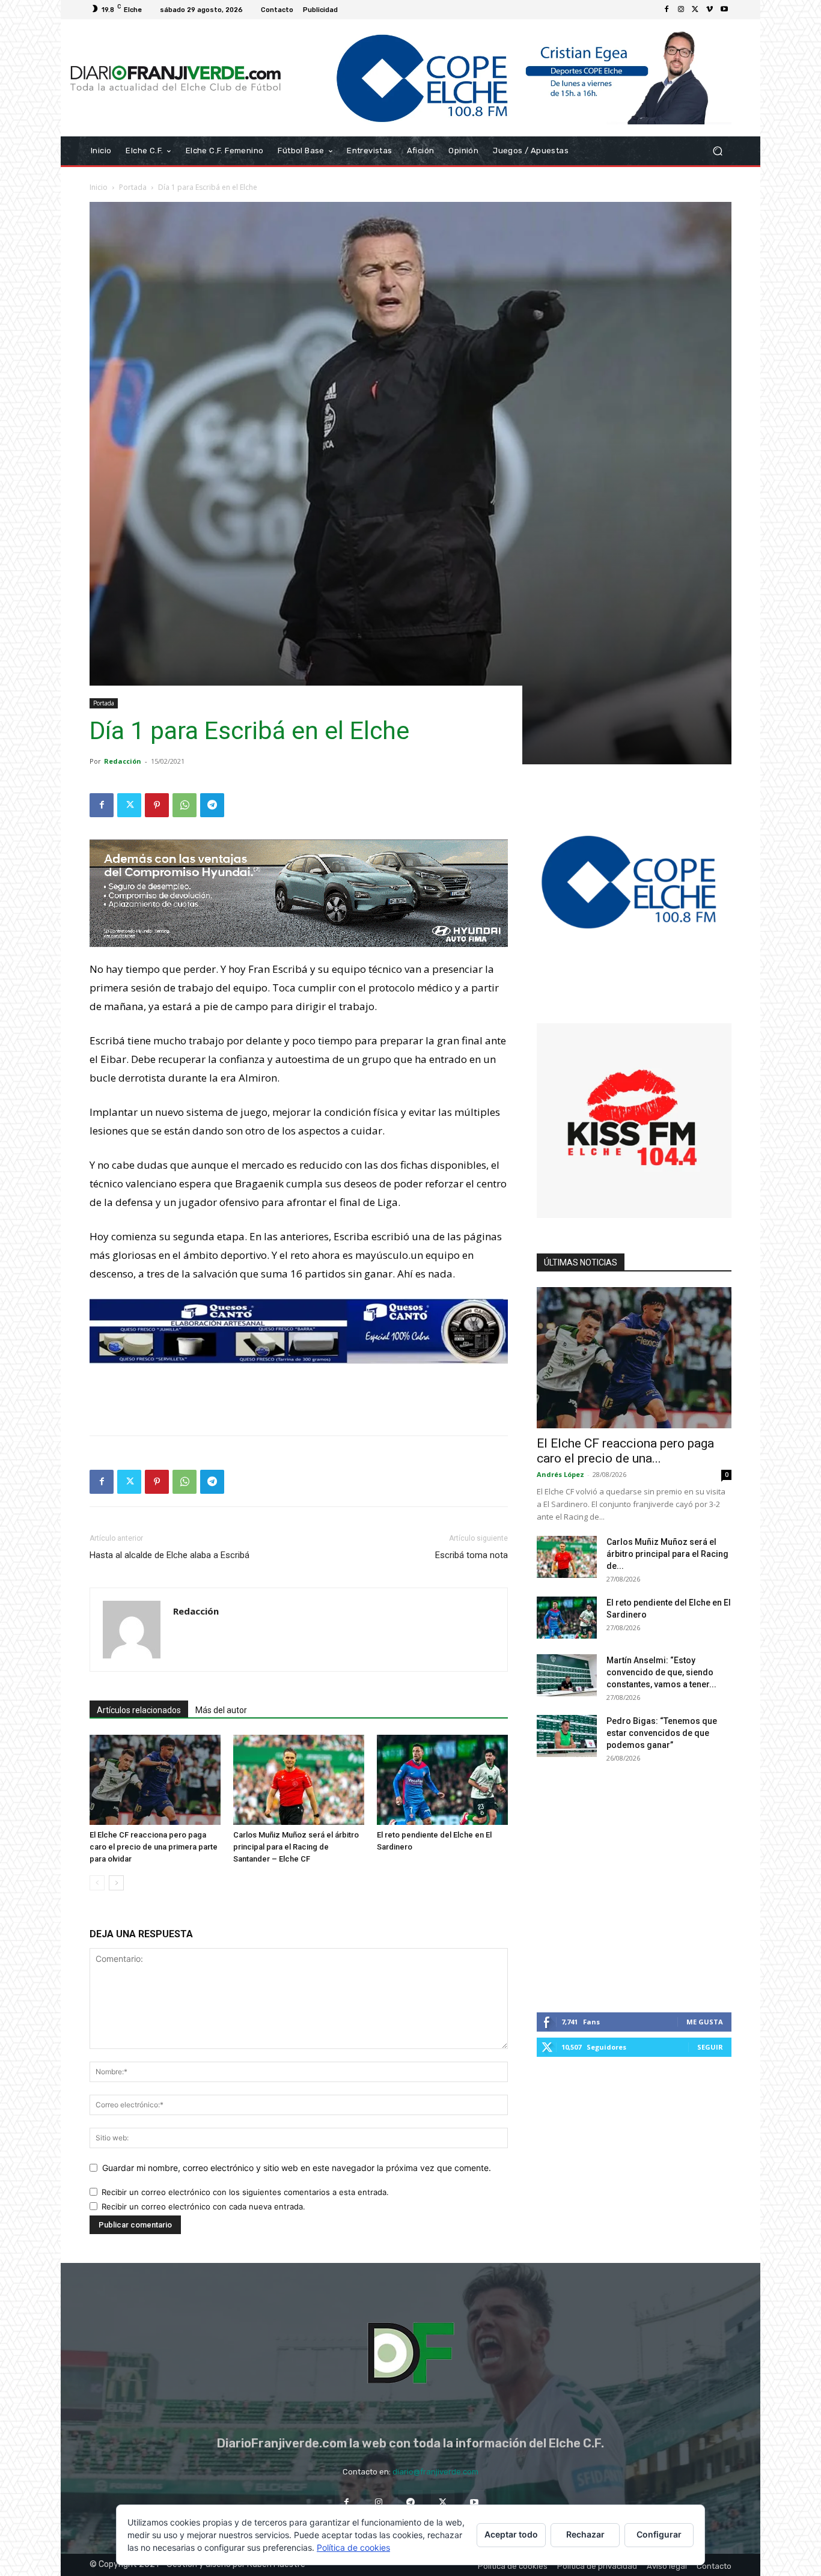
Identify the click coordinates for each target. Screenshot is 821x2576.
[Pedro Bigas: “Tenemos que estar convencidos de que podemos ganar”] (567, 1736)
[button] (717, 151)
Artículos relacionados (139, 1710)
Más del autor (221, 1710)
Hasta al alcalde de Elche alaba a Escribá (169, 1555)
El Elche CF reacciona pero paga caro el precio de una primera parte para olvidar (154, 1847)
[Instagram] (681, 10)
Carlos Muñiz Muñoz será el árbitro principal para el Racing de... (667, 1554)
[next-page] (116, 1883)
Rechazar (585, 2534)
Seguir (710, 2047)
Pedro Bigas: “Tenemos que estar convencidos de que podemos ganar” (662, 1733)
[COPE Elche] (511, 78)
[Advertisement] (299, 1395)
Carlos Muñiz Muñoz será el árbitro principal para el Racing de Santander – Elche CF (296, 1847)
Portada (133, 187)
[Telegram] (212, 805)
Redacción (123, 761)
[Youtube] (724, 10)
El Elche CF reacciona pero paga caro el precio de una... (625, 1451)
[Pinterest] (157, 805)
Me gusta (705, 2022)
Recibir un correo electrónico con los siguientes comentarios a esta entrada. (245, 2192)
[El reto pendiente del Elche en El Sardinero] (442, 1780)
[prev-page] (97, 1883)
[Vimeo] (710, 10)
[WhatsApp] (185, 805)
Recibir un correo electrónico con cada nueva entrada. (203, 2206)
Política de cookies (353, 2547)
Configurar (659, 2534)
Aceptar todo (511, 2534)
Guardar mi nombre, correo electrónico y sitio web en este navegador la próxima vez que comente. (297, 2168)
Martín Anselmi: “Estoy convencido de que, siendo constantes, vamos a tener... (661, 1672)
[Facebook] (667, 10)
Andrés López (560, 1474)
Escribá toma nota (472, 1555)
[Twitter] (695, 10)
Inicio (99, 187)
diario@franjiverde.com (435, 2472)
